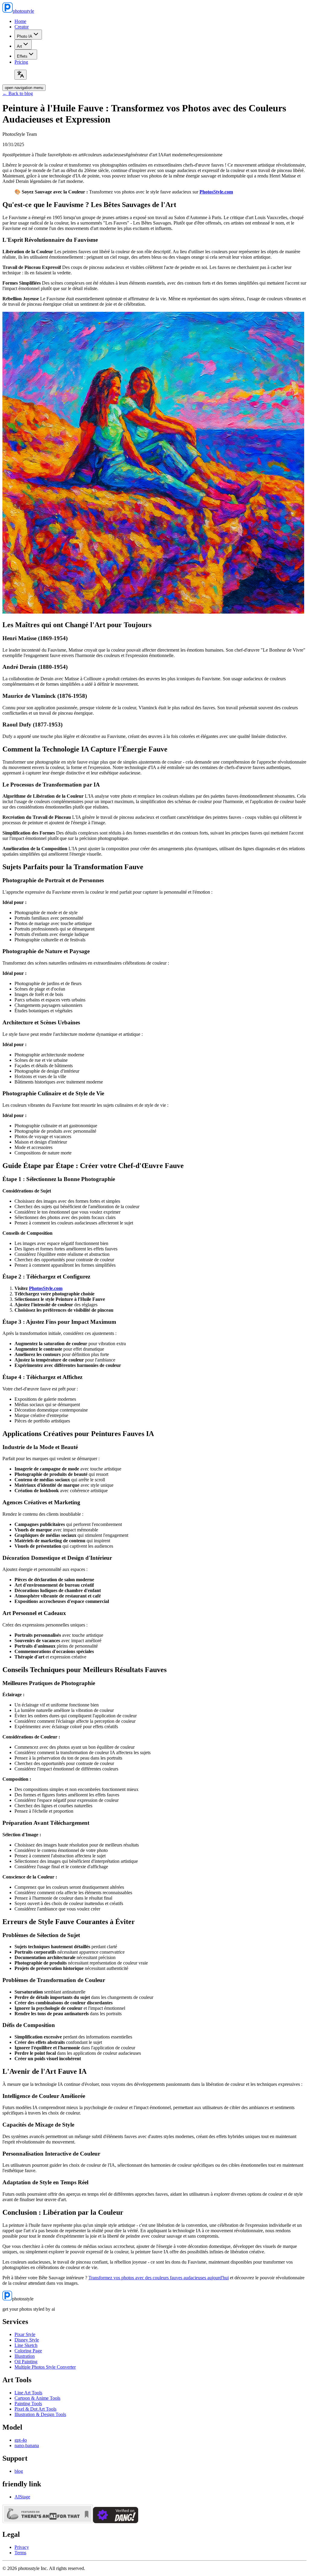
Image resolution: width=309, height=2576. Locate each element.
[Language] (21, 75)
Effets (22, 56)
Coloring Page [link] (28, 2351)
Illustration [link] (25, 2356)
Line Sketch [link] (26, 2345)
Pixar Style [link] (25, 2334)
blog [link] (19, 2471)
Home (20, 21)
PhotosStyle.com (216, 192)
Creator (22, 27)
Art (19, 46)
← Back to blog (18, 93)
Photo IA (25, 36)
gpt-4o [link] (21, 2440)
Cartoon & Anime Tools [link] (37, 2398)
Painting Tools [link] (28, 2404)
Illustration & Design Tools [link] (40, 2414)
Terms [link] (20, 2553)
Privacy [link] (22, 2547)
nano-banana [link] (27, 2445)
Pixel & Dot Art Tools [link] (35, 2409)
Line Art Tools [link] (28, 2393)
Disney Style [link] (27, 2340)
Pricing (21, 62)
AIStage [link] (22, 2497)
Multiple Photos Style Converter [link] (45, 2367)
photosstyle (23, 11)
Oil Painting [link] (26, 2362)
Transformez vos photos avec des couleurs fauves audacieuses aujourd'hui (159, 2278)
